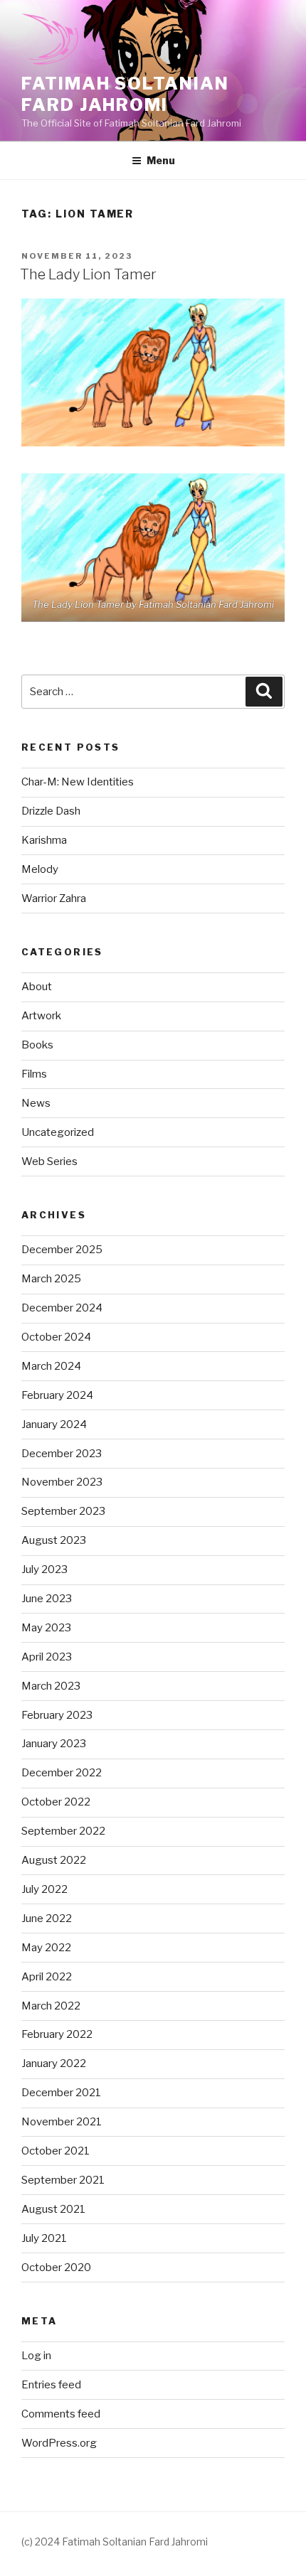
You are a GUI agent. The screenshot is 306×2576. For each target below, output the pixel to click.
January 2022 (54, 2064)
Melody (40, 869)
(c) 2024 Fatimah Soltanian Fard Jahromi (115, 2542)
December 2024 (62, 1308)
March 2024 (51, 1366)
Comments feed (61, 2414)
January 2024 (54, 1424)
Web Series (49, 1161)
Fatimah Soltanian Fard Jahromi (125, 94)
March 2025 (51, 1279)
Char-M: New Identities (78, 782)
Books (37, 1045)
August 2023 (54, 1540)
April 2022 (47, 1977)
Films (34, 1074)
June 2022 (47, 1918)
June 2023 (47, 1599)
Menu (161, 160)
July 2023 (44, 1569)
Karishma (44, 840)
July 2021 (44, 2238)
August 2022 (54, 1860)
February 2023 (57, 1715)
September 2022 (63, 1831)
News (36, 1103)
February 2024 (57, 1395)
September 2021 (63, 2180)
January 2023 (54, 1744)
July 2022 (44, 1889)
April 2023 (47, 1657)
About (37, 987)
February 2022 (57, 2034)
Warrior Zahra (54, 898)
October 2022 (56, 1802)
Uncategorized (58, 1132)
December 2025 (62, 1250)
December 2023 (62, 1454)
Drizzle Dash (51, 811)
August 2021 (53, 2209)
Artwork (41, 1016)
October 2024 (56, 1337)
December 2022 (62, 1773)
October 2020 (56, 2268)
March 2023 (51, 1686)
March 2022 (51, 2006)
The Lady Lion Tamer (88, 274)
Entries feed (51, 2385)
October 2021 (56, 2151)
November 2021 (62, 2122)
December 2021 (61, 2093)
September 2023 (63, 1511)
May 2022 (46, 1948)
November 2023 (62, 1482)
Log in (36, 2356)
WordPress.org (59, 2443)
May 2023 (46, 1628)
